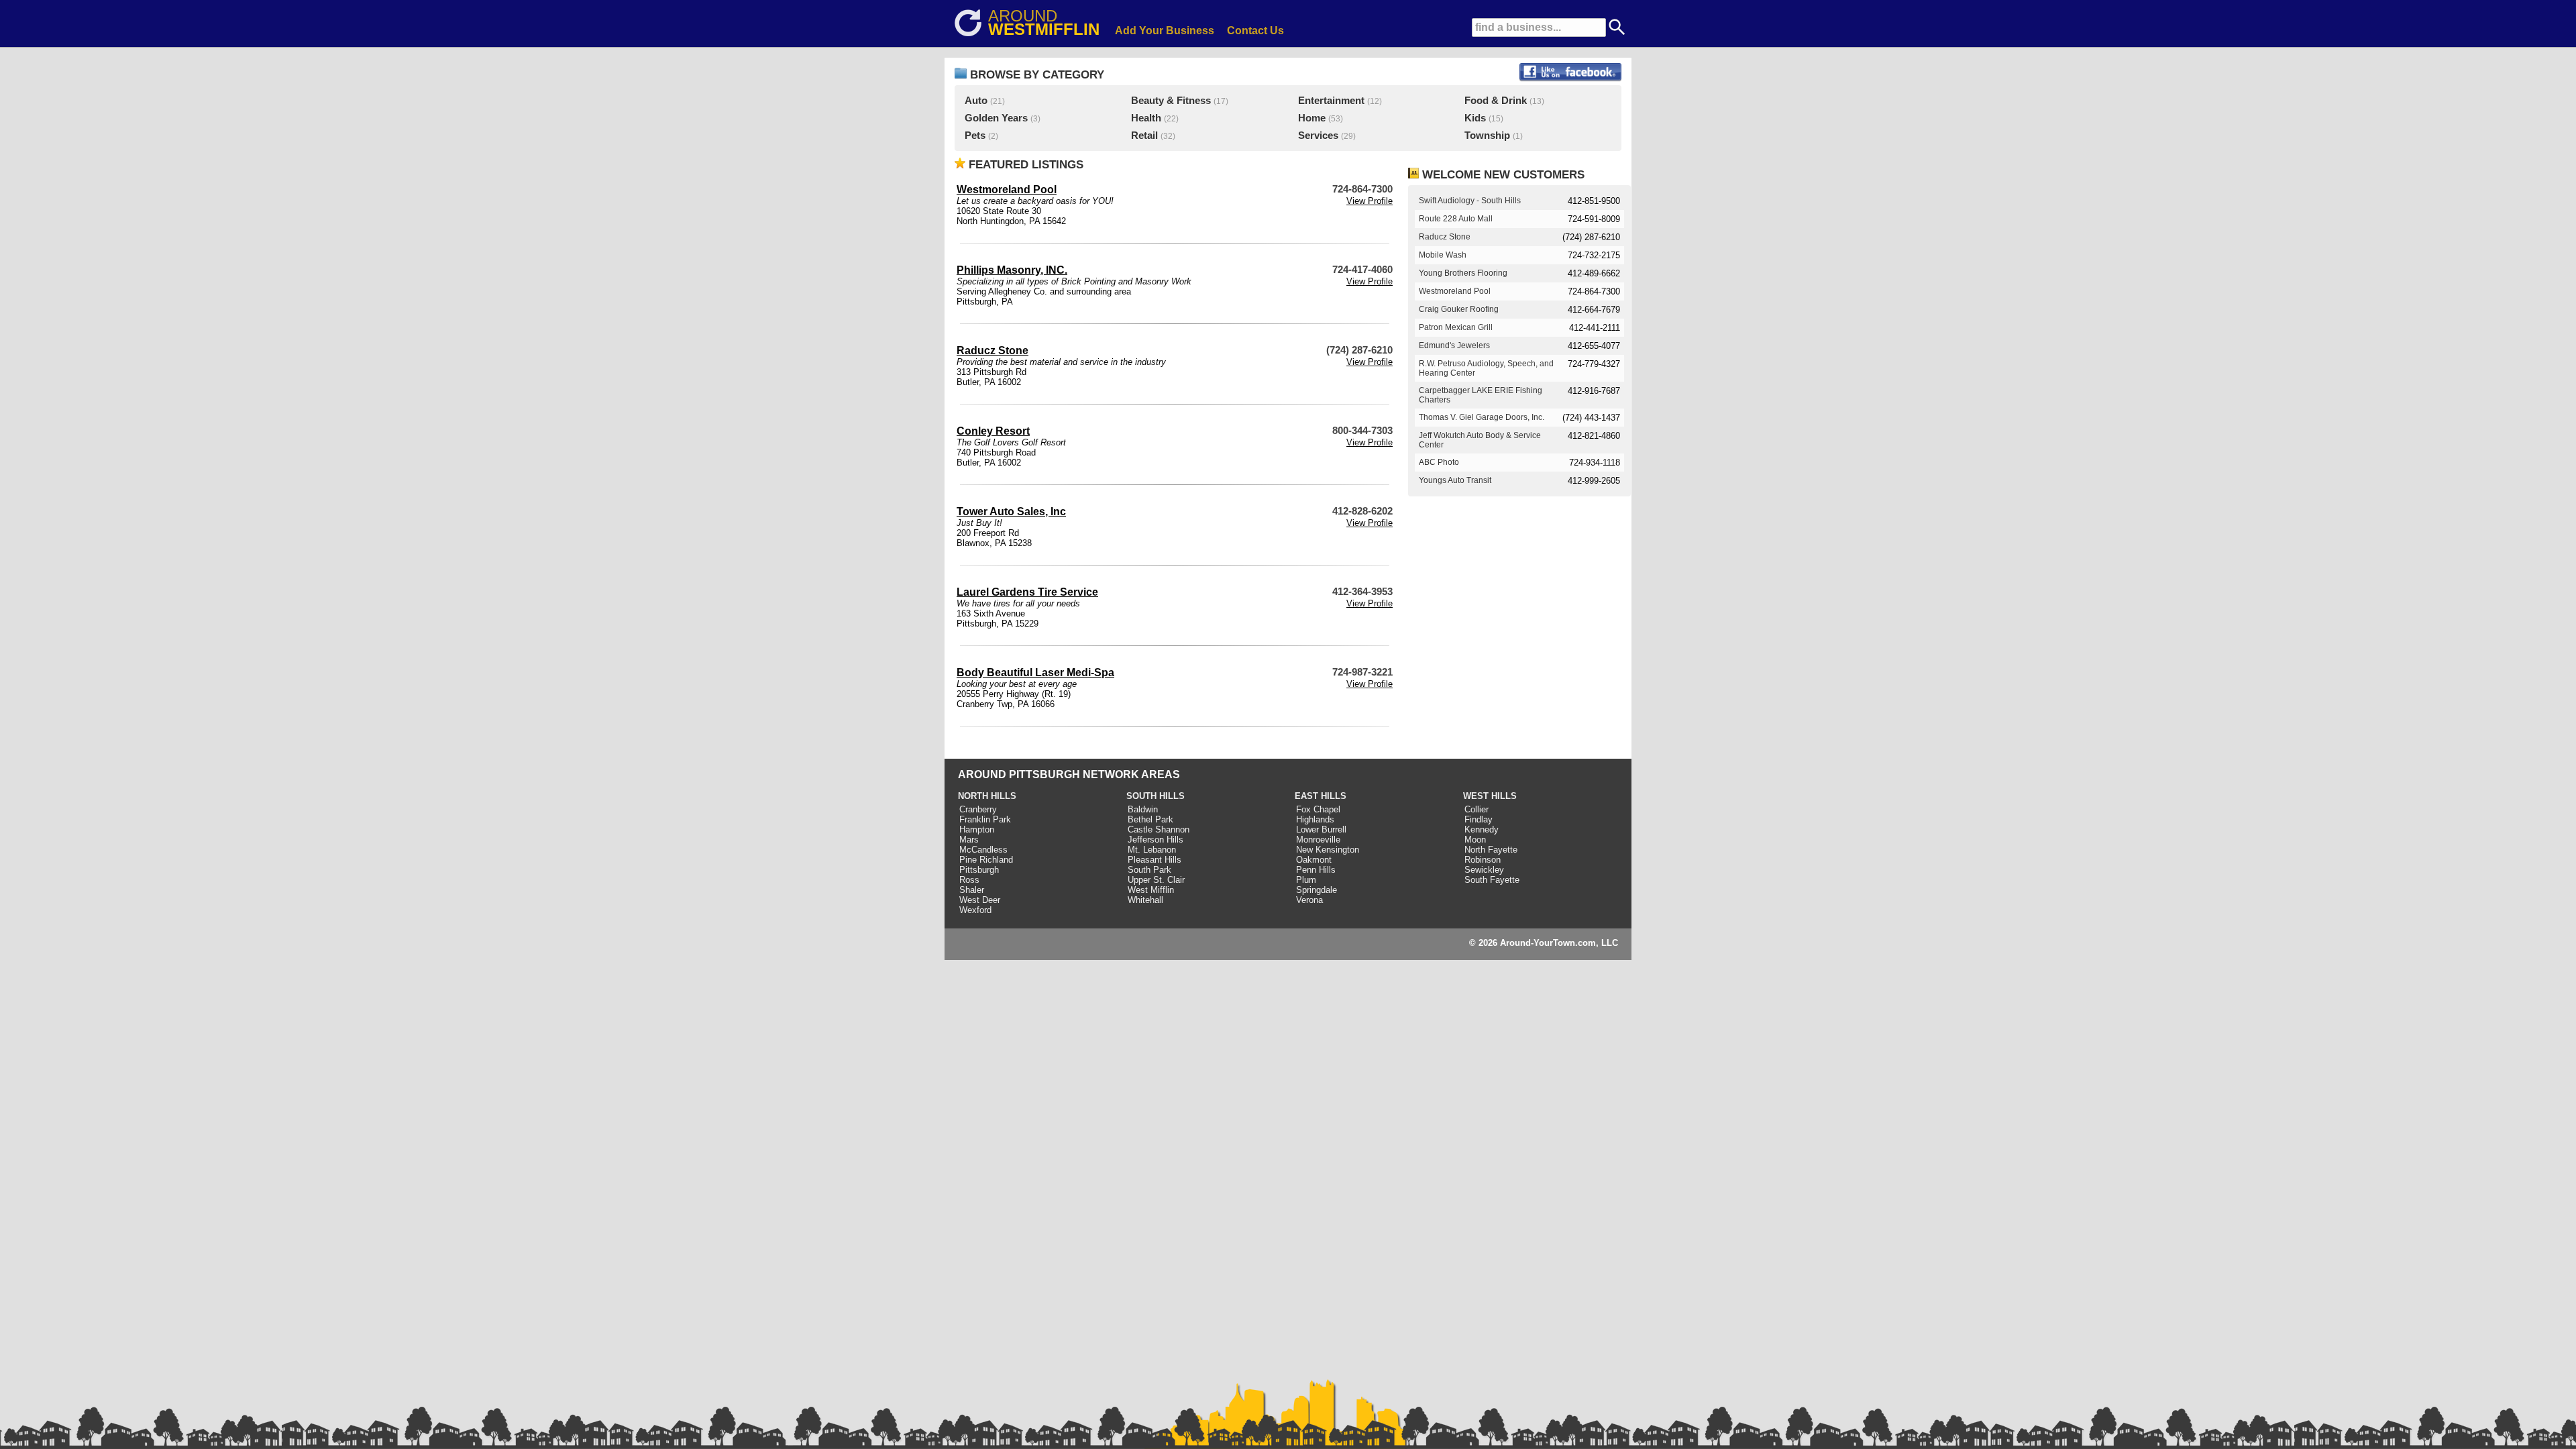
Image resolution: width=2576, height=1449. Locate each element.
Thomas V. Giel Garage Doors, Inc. (1482, 417)
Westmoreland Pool (1007, 190)
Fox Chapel (1318, 809)
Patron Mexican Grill (1456, 327)
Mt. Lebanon (1152, 850)
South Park (1149, 870)
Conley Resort (993, 431)
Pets (975, 136)
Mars (969, 840)
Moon (1475, 840)
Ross (969, 880)
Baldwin (1143, 809)
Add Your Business (1165, 31)
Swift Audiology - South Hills (1470, 201)
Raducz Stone (992, 351)
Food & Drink (1496, 101)
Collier (1477, 809)
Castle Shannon (1159, 829)
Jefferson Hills (1156, 840)
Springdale (1317, 890)
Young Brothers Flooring (1463, 273)
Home (1312, 118)
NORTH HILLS (987, 796)
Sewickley (1484, 870)
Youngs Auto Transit (1455, 480)
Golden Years (996, 118)
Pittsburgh (979, 870)
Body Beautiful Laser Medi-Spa (1035, 673)
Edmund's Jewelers (1454, 345)
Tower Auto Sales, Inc (1011, 512)
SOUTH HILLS (1156, 796)
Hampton (977, 829)
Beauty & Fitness (1171, 101)
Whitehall (1145, 900)
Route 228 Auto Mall (1456, 219)
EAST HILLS (1321, 796)
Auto (976, 101)
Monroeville (1318, 840)
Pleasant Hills (1155, 860)
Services (1318, 136)
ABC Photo (1439, 462)
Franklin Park (985, 819)
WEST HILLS (1490, 796)
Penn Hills (1316, 870)
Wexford (975, 910)
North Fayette (1491, 850)
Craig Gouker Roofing (1459, 309)
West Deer (980, 900)
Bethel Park (1150, 819)
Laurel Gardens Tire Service (1027, 592)
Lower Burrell (1321, 829)
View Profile (1370, 201)
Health (1146, 118)
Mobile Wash (1443, 255)
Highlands (1315, 819)
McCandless (983, 850)
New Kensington (1328, 850)
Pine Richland (986, 860)
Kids (1475, 118)
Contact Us (1255, 31)
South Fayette (1492, 880)
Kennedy (1482, 829)
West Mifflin (1151, 890)
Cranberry (978, 809)
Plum (1306, 880)
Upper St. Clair (1156, 880)
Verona (1309, 900)
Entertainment (1331, 101)
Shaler (972, 890)
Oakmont (1314, 860)
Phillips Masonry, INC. (1012, 270)
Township (1487, 136)
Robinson (1483, 860)
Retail (1144, 136)
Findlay (1479, 819)
